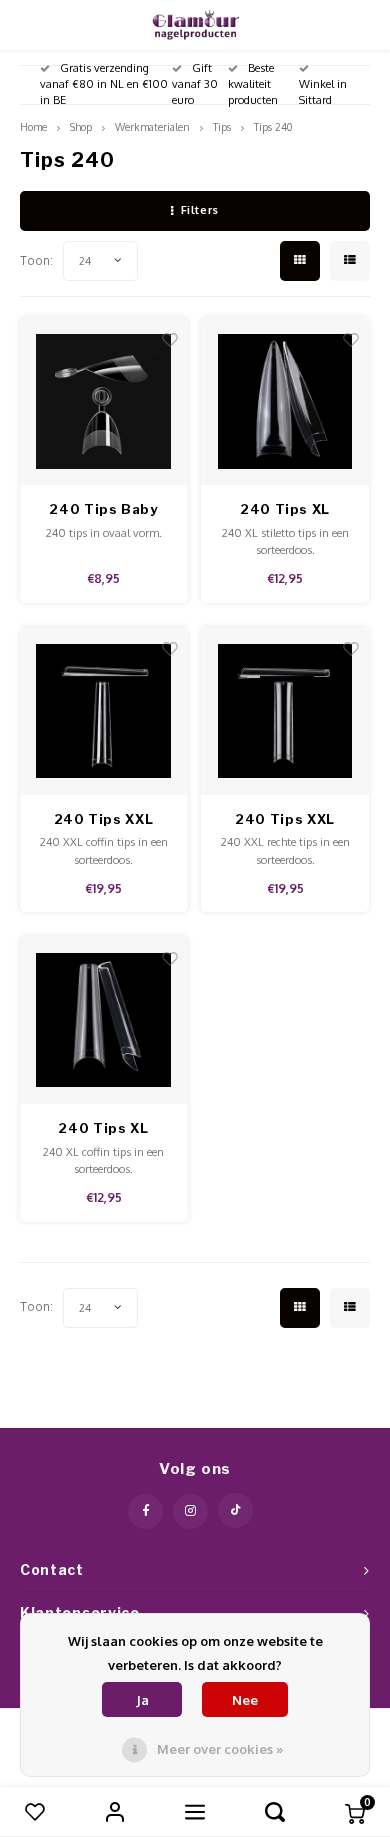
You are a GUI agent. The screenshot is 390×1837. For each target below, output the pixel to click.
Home (33, 126)
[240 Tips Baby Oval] (104, 401)
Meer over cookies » (220, 1749)
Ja (142, 1700)
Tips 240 (273, 126)
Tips (222, 126)
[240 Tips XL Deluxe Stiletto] (285, 401)
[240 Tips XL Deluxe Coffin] (104, 1020)
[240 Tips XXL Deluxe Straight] (285, 711)
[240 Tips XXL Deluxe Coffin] (104, 711)
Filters (200, 210)
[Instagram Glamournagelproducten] (190, 1511)
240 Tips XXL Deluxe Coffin (103, 820)
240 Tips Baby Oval (103, 510)
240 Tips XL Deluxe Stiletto (285, 510)
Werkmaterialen (152, 126)
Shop (81, 126)
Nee (245, 1700)
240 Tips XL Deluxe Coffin (103, 1129)
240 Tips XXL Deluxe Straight (285, 820)
